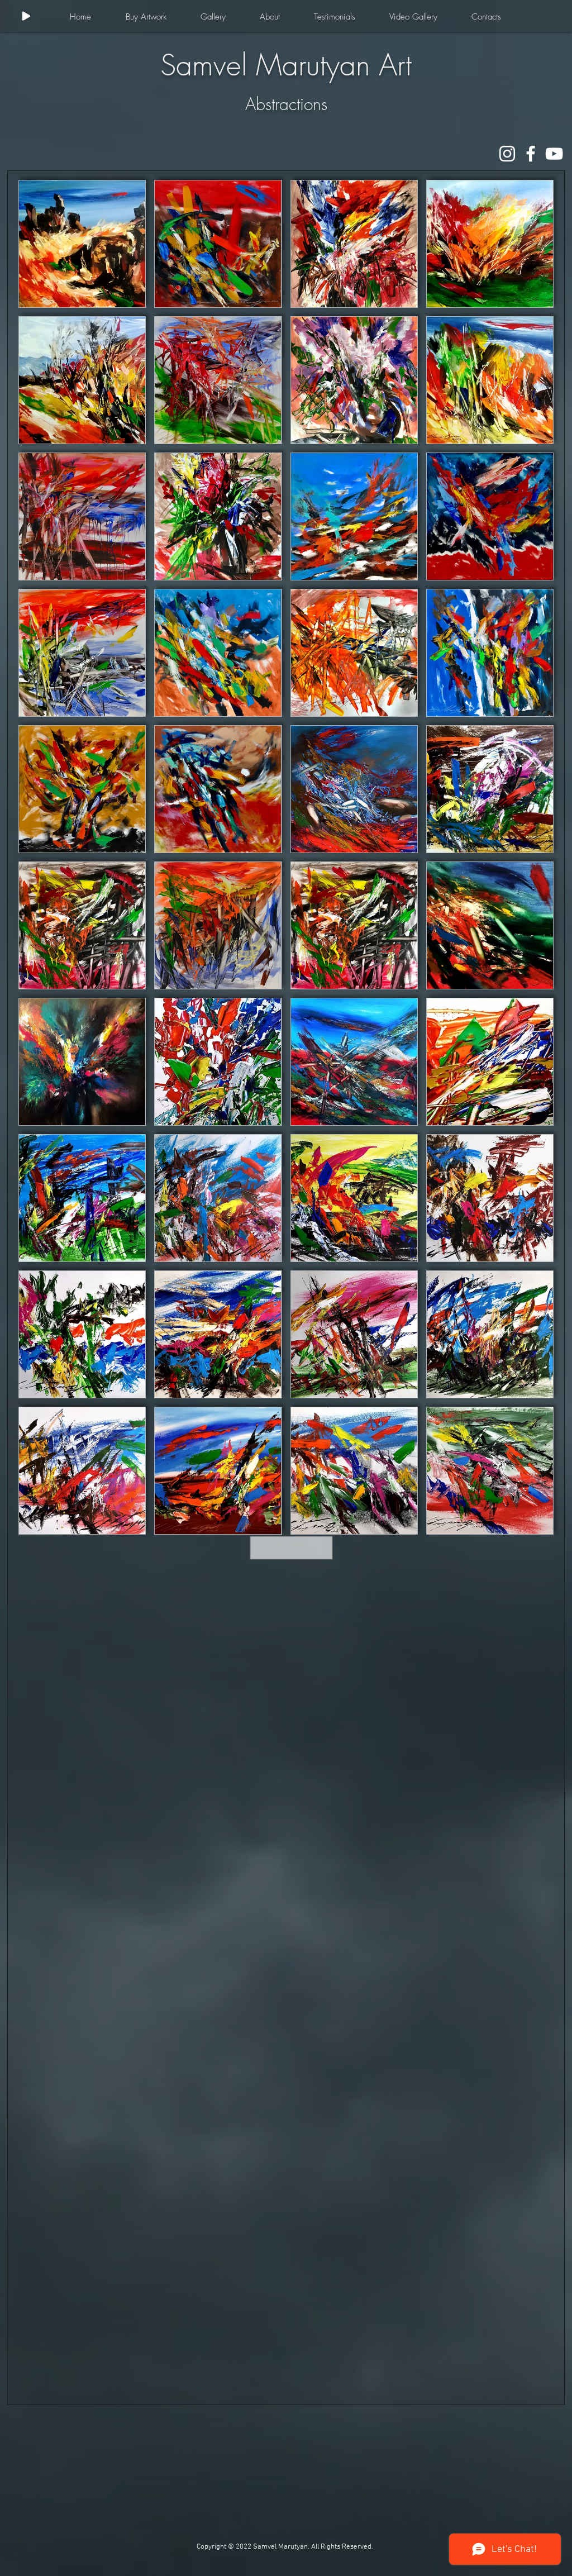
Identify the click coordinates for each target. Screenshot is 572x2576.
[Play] (26, 16)
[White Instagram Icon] (507, 154)
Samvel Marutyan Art (286, 65)
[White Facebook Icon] (531, 154)
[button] (146, 17)
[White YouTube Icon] (554, 154)
